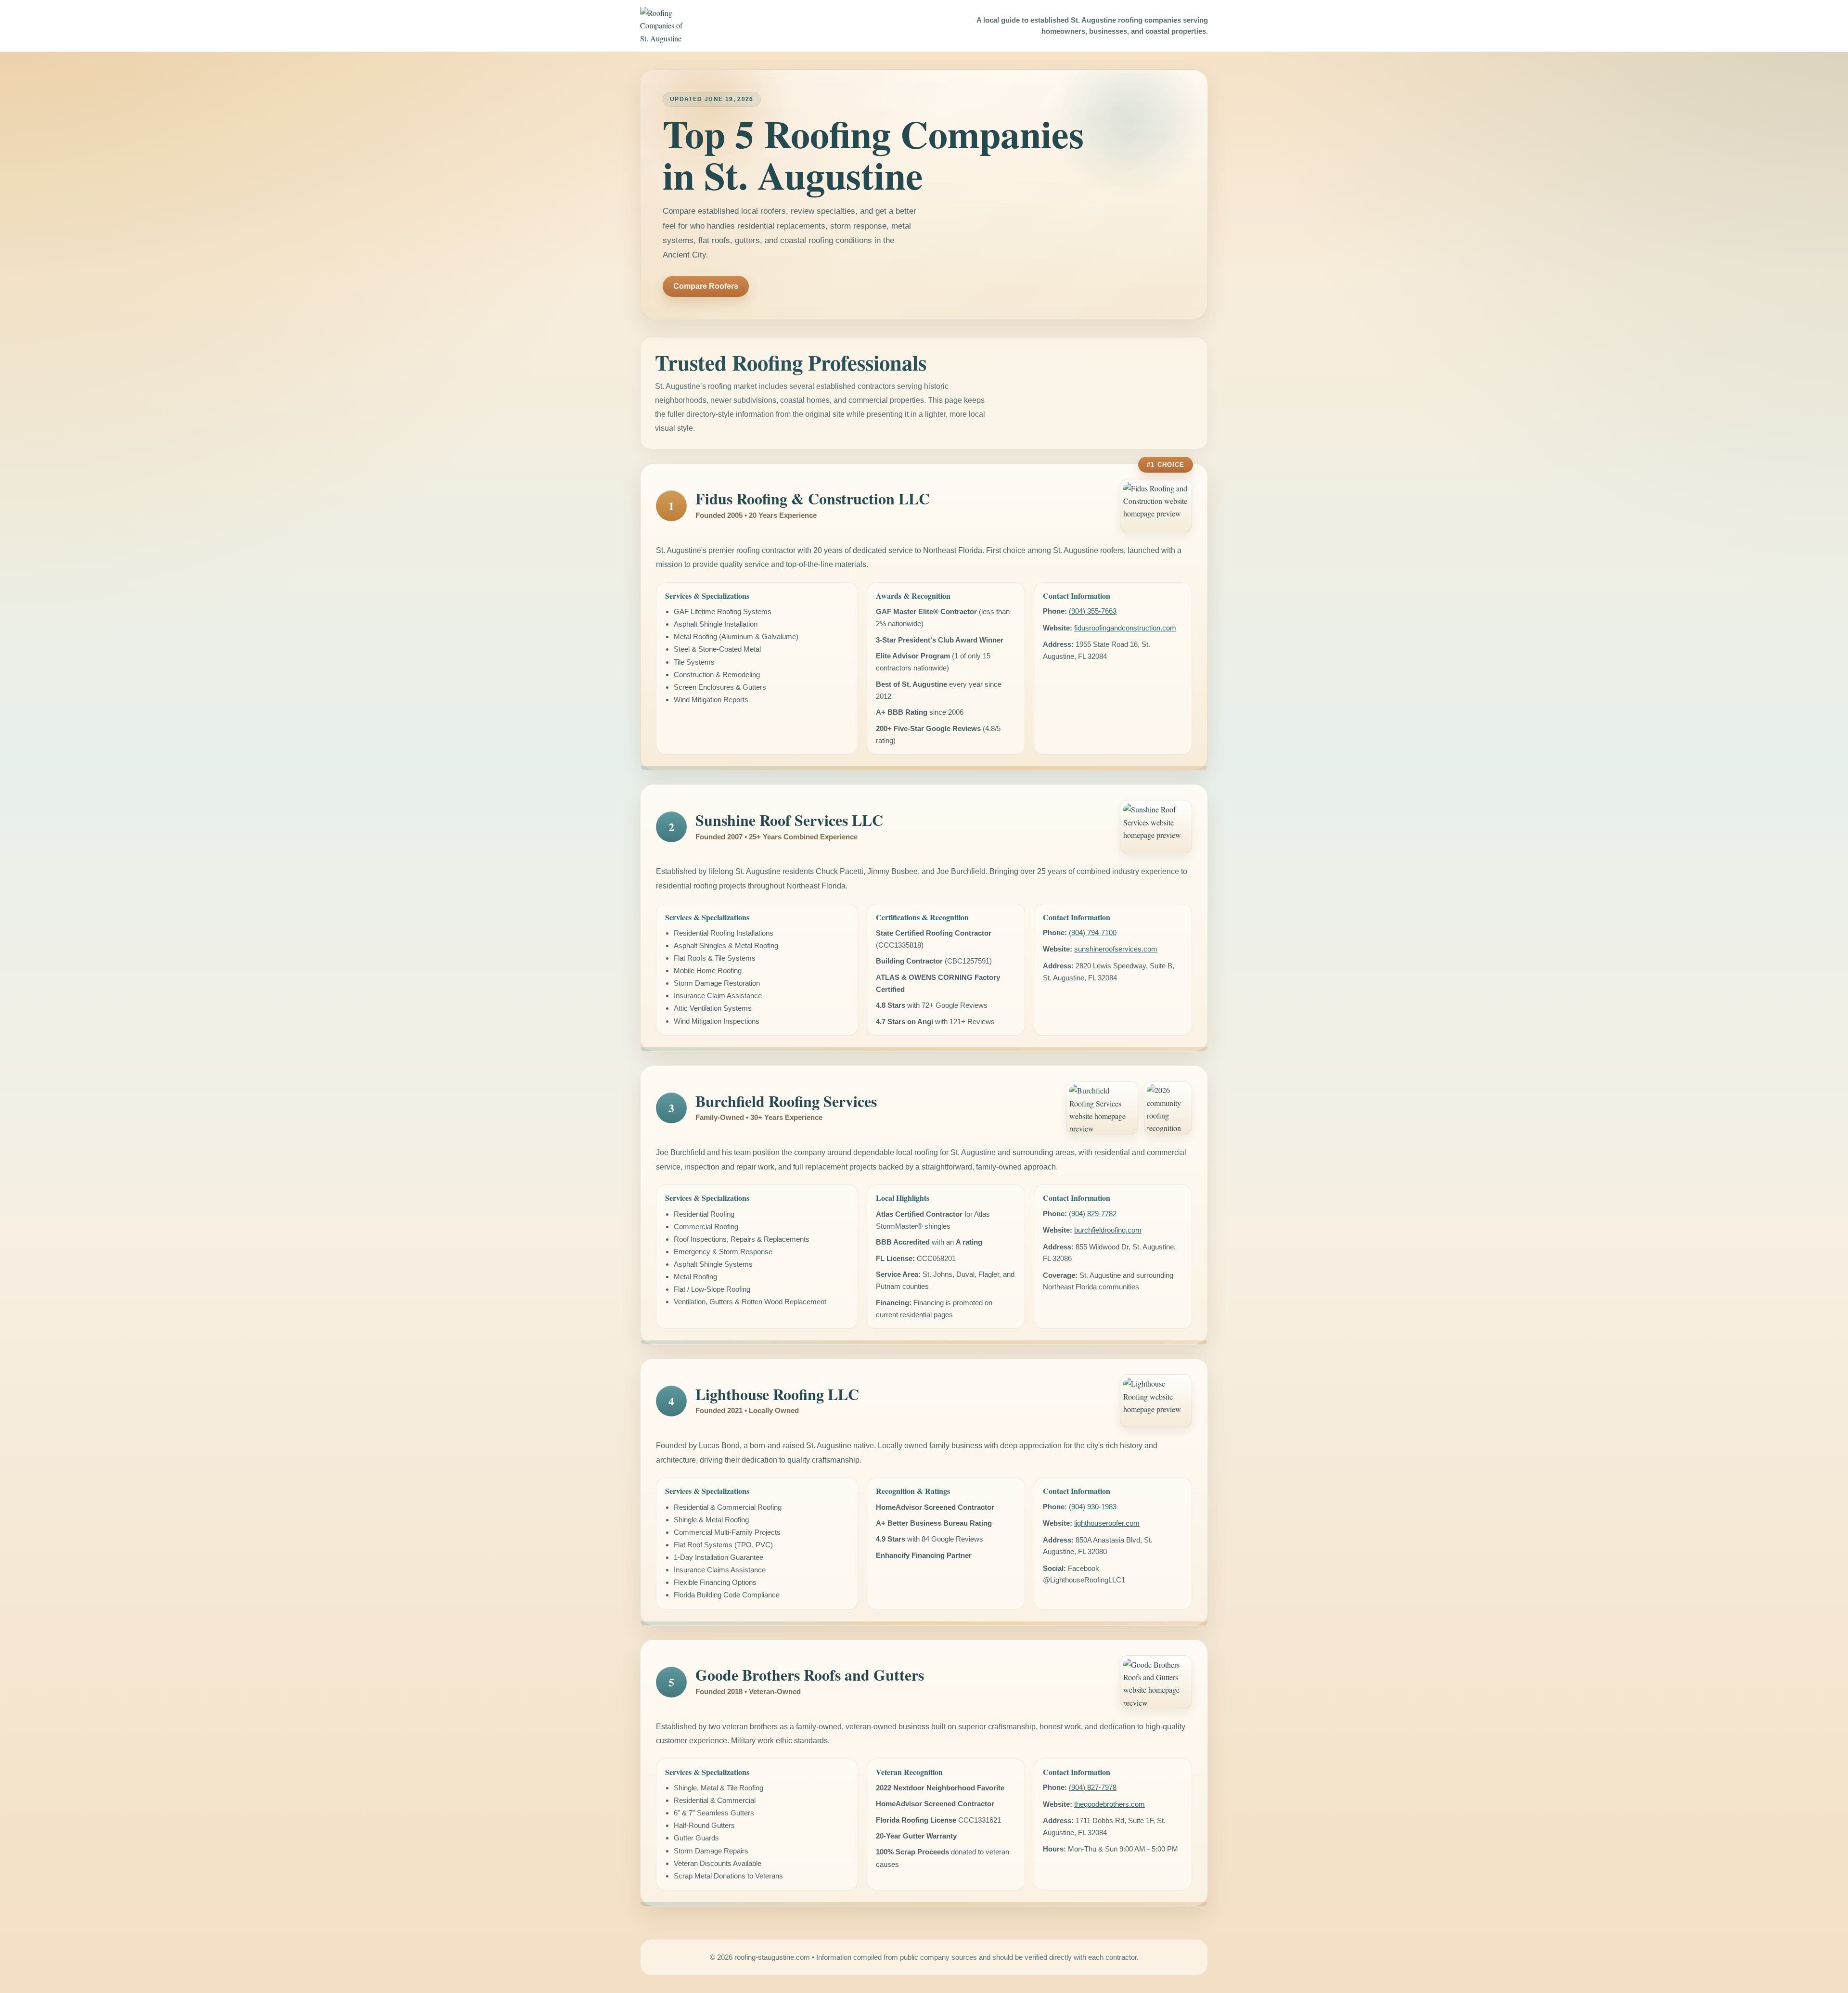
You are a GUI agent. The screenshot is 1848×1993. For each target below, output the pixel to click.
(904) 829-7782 (1093, 1214)
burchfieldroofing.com (1108, 1230)
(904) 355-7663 (1093, 611)
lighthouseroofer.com (1107, 1523)
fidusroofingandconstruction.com (1125, 628)
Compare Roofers (706, 286)
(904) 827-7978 (1093, 1787)
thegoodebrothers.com (1110, 1804)
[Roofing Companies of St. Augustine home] (664, 26)
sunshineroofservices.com (1116, 949)
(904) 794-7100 (1093, 932)
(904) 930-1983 (1093, 1507)
